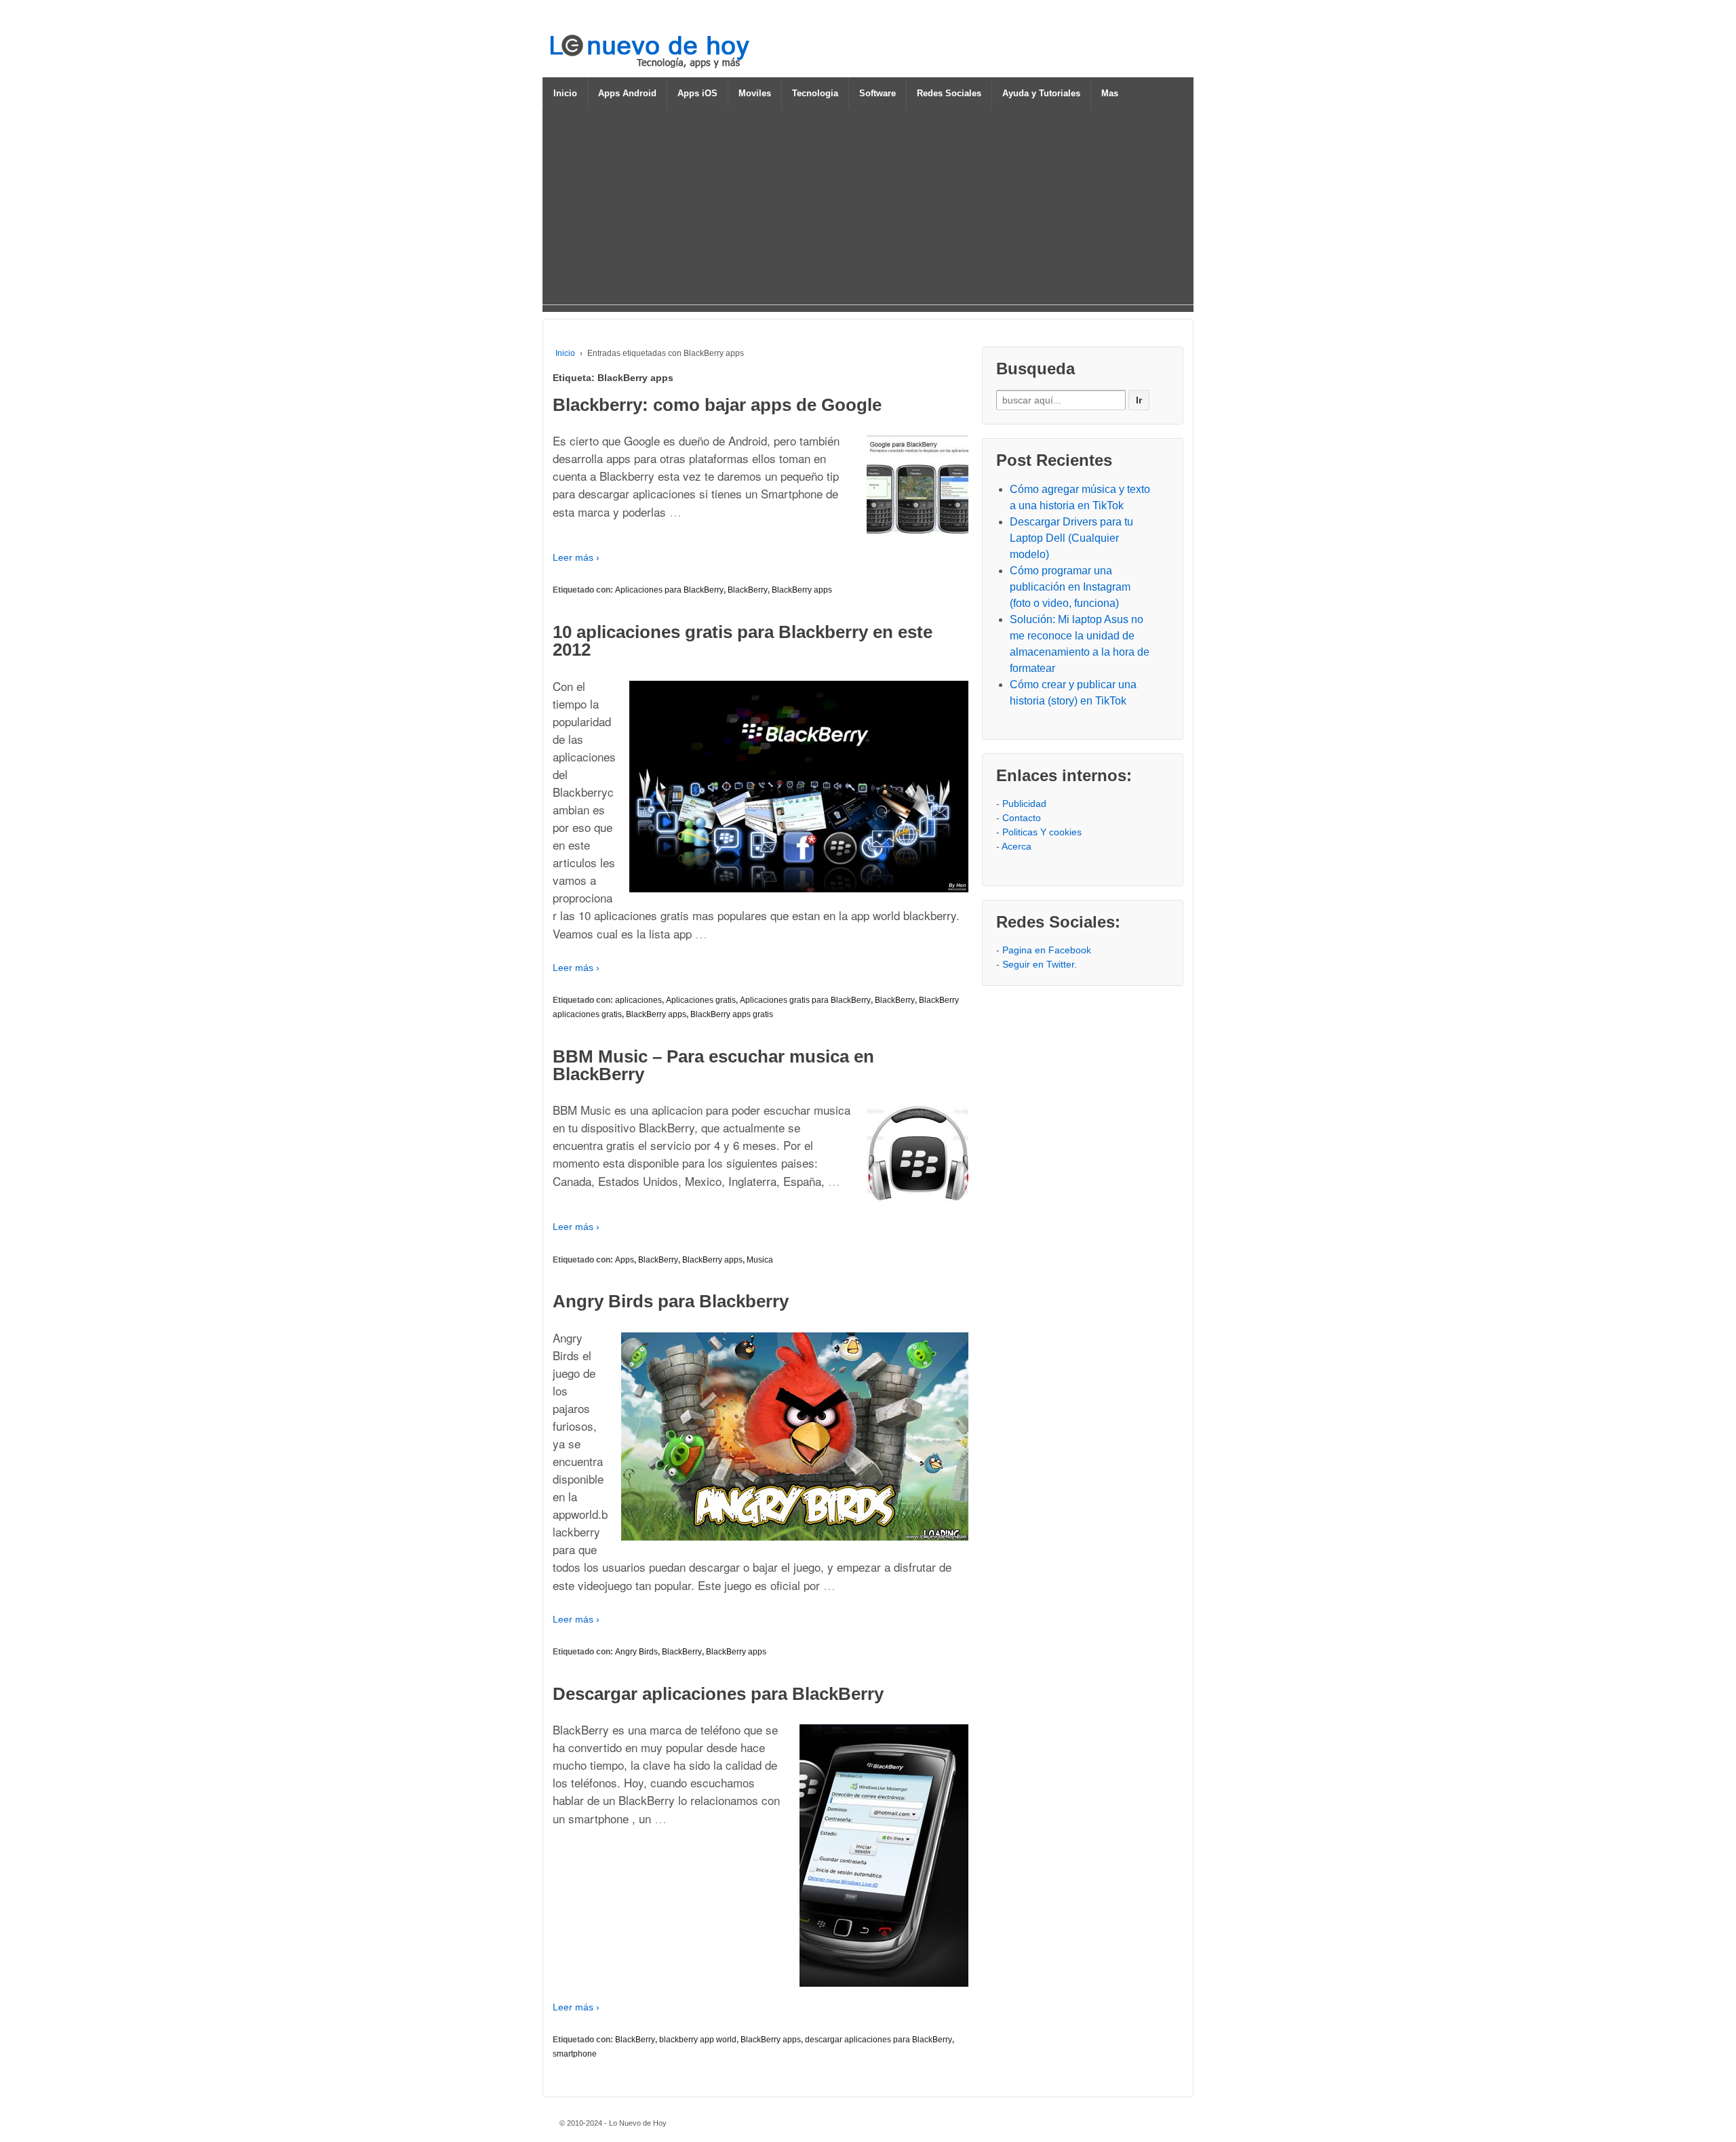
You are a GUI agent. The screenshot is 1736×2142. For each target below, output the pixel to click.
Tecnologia (815, 93)
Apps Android (627, 93)
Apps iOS (697, 93)
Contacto (1022, 818)
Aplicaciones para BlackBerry (669, 590)
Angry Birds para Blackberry (671, 1301)
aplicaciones (638, 1000)
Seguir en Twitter (1038, 964)
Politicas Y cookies (1042, 832)
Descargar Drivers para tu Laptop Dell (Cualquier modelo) (1071, 538)
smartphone (575, 2054)
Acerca (1017, 846)
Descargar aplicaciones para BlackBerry (718, 1694)
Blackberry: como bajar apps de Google (717, 405)
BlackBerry (748, 590)
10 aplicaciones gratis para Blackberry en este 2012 (743, 641)
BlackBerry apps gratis (732, 1014)
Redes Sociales (949, 93)
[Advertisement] (868, 210)
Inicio (565, 93)
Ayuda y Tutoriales (1041, 93)
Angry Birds (636, 1652)
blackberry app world (698, 2040)
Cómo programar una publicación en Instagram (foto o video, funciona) (1070, 587)
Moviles (755, 93)
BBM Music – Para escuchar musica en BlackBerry (713, 1065)
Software (877, 93)
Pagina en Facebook (1047, 950)
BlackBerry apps (802, 590)
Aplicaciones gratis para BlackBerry (805, 1000)
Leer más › (576, 557)
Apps (625, 1260)
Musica (760, 1260)
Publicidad (1024, 804)
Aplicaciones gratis (701, 1000)
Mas (1110, 93)
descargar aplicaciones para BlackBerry (879, 2040)
